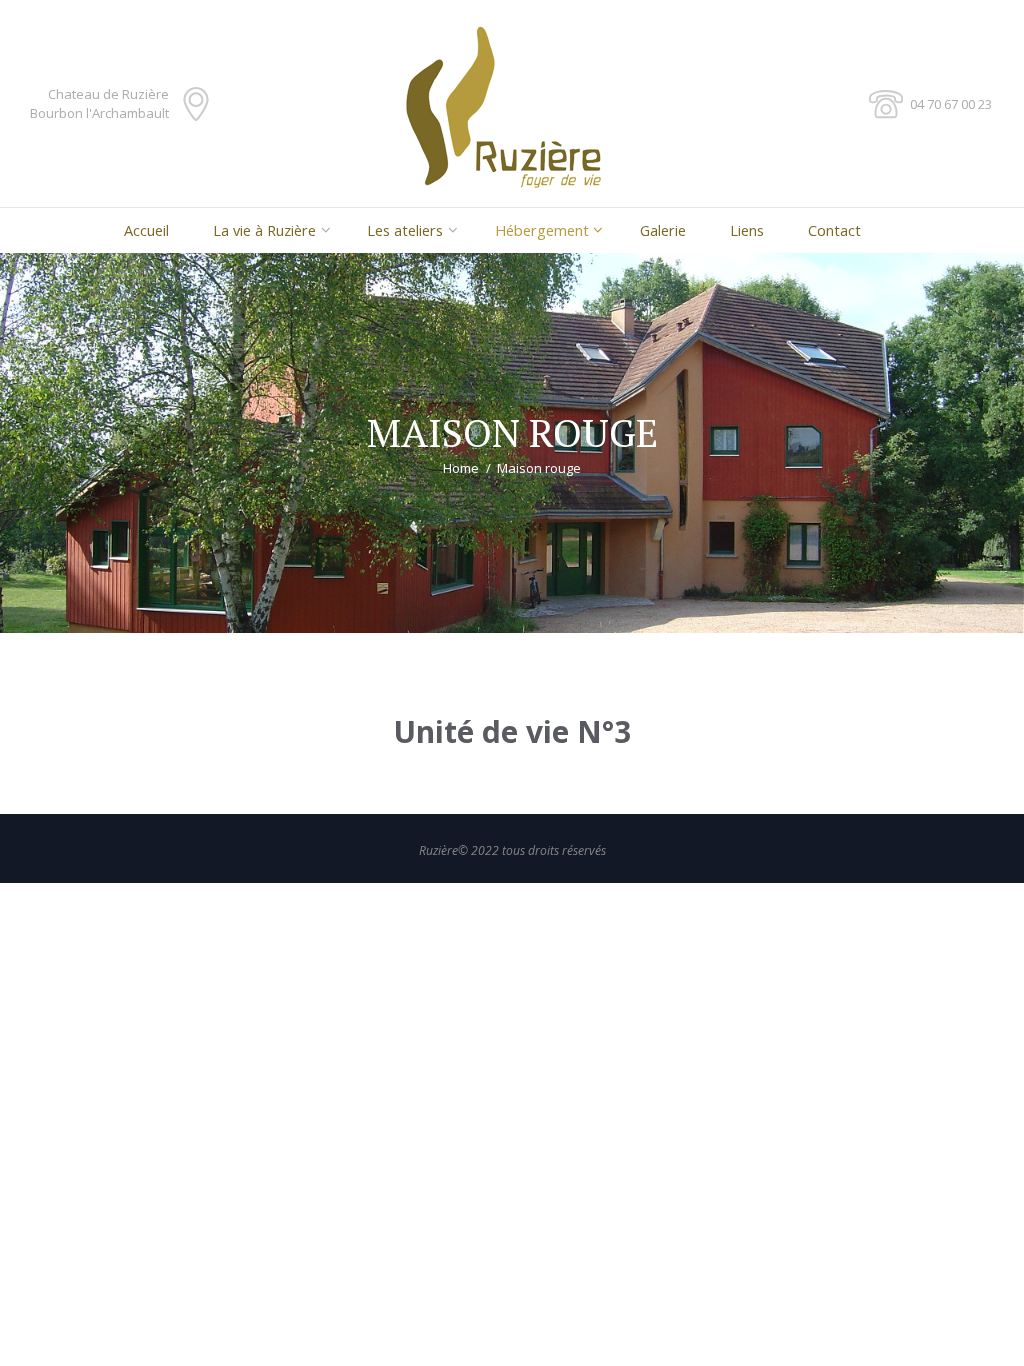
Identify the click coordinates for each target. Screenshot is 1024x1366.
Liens (747, 230)
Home (461, 468)
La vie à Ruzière (264, 230)
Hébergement (542, 230)
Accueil (146, 230)
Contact (834, 230)
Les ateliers (405, 230)
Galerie (663, 230)
